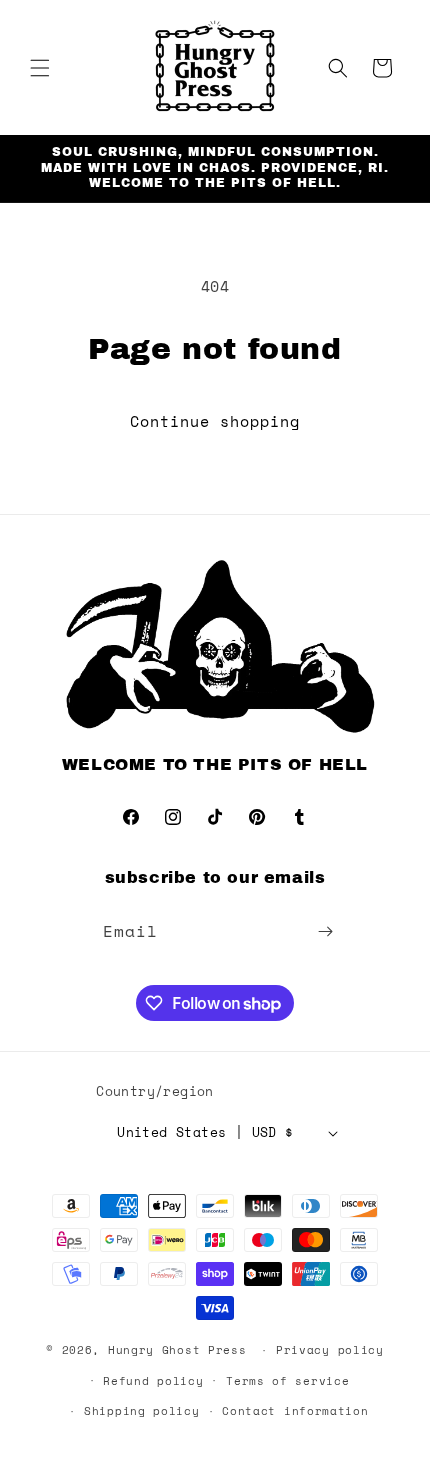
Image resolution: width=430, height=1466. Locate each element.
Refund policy (153, 1381)
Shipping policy (142, 1411)
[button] (40, 68)
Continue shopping (215, 421)
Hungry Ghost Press (177, 1350)
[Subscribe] (326, 931)
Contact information (295, 1411)
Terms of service (287, 1381)
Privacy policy (330, 1350)
